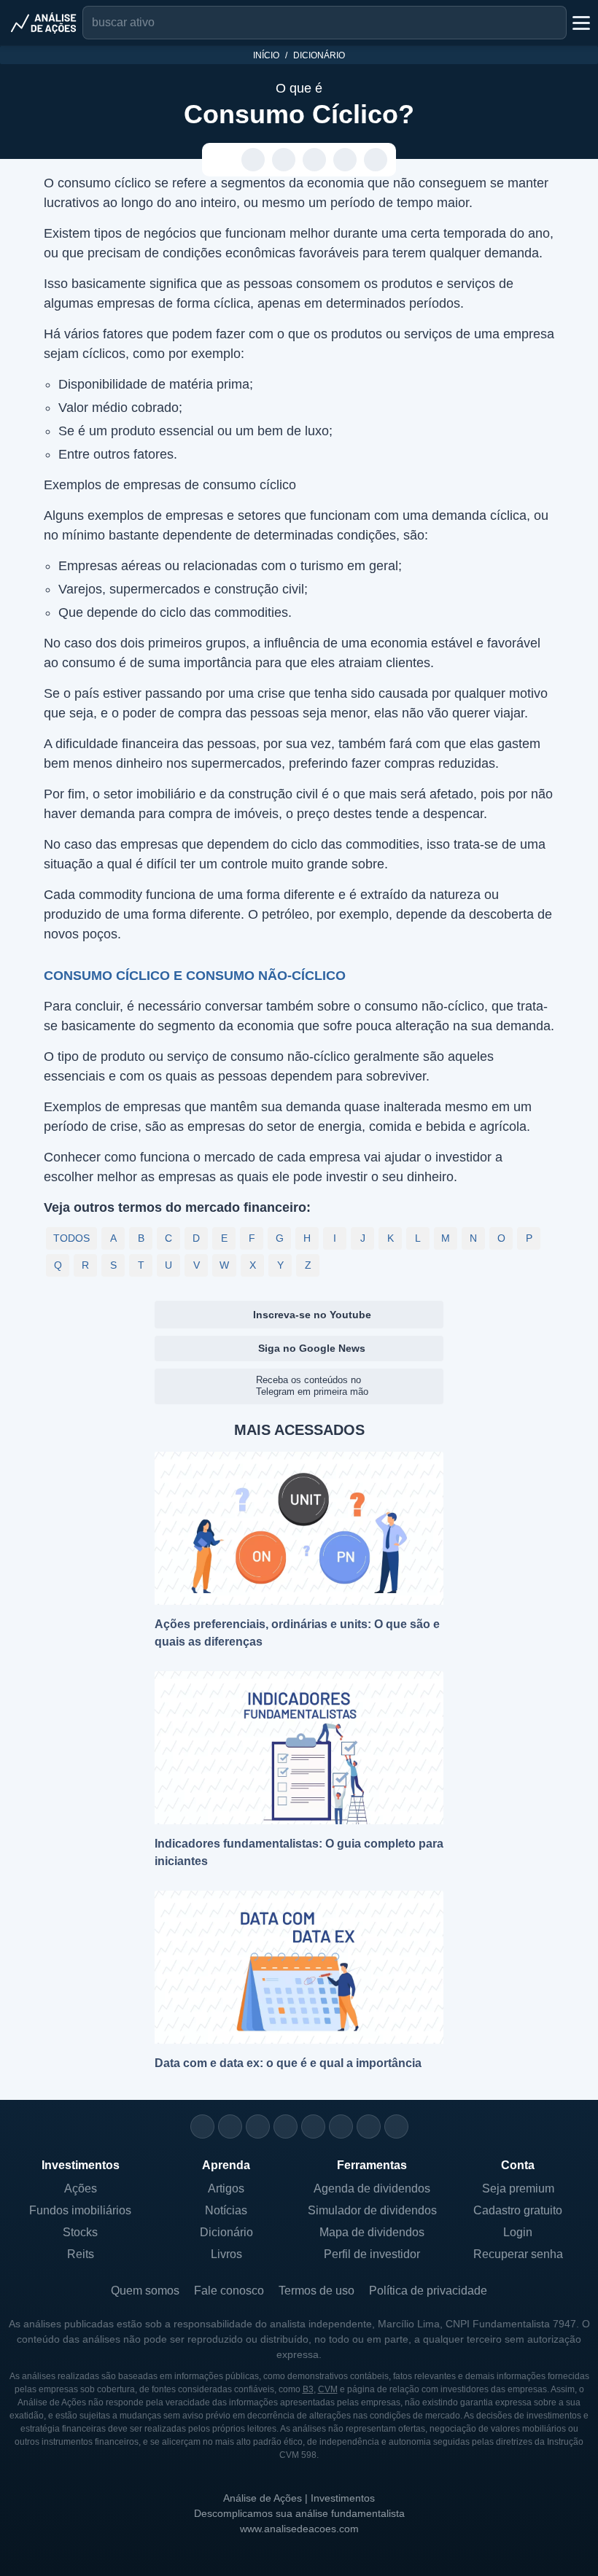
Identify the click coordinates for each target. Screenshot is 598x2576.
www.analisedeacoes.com (299, 2529)
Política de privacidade (428, 2291)
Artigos (226, 2188)
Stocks (80, 2232)
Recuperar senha (518, 2254)
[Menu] (580, 23)
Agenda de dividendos (372, 2188)
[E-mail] (396, 2126)
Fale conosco (229, 2291)
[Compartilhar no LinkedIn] (376, 160)
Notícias (226, 2210)
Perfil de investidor (372, 2254)
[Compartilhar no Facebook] (315, 160)
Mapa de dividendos (372, 2232)
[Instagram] (202, 2126)
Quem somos (145, 2291)
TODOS (71, 1238)
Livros (226, 2254)
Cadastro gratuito (518, 2210)
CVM (328, 2389)
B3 (308, 2389)
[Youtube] (313, 2126)
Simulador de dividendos (372, 2210)
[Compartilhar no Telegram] (284, 160)
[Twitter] (258, 2126)
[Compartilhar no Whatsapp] (253, 160)
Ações (81, 2188)
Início (266, 55)
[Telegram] (286, 2126)
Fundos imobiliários (80, 2210)
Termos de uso (317, 2291)
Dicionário (319, 55)
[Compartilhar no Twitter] (345, 160)
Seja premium (518, 2188)
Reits (81, 2254)
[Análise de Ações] (44, 23)
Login (518, 2232)
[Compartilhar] (223, 160)
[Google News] (341, 2126)
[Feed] (369, 2126)
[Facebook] (230, 2126)
